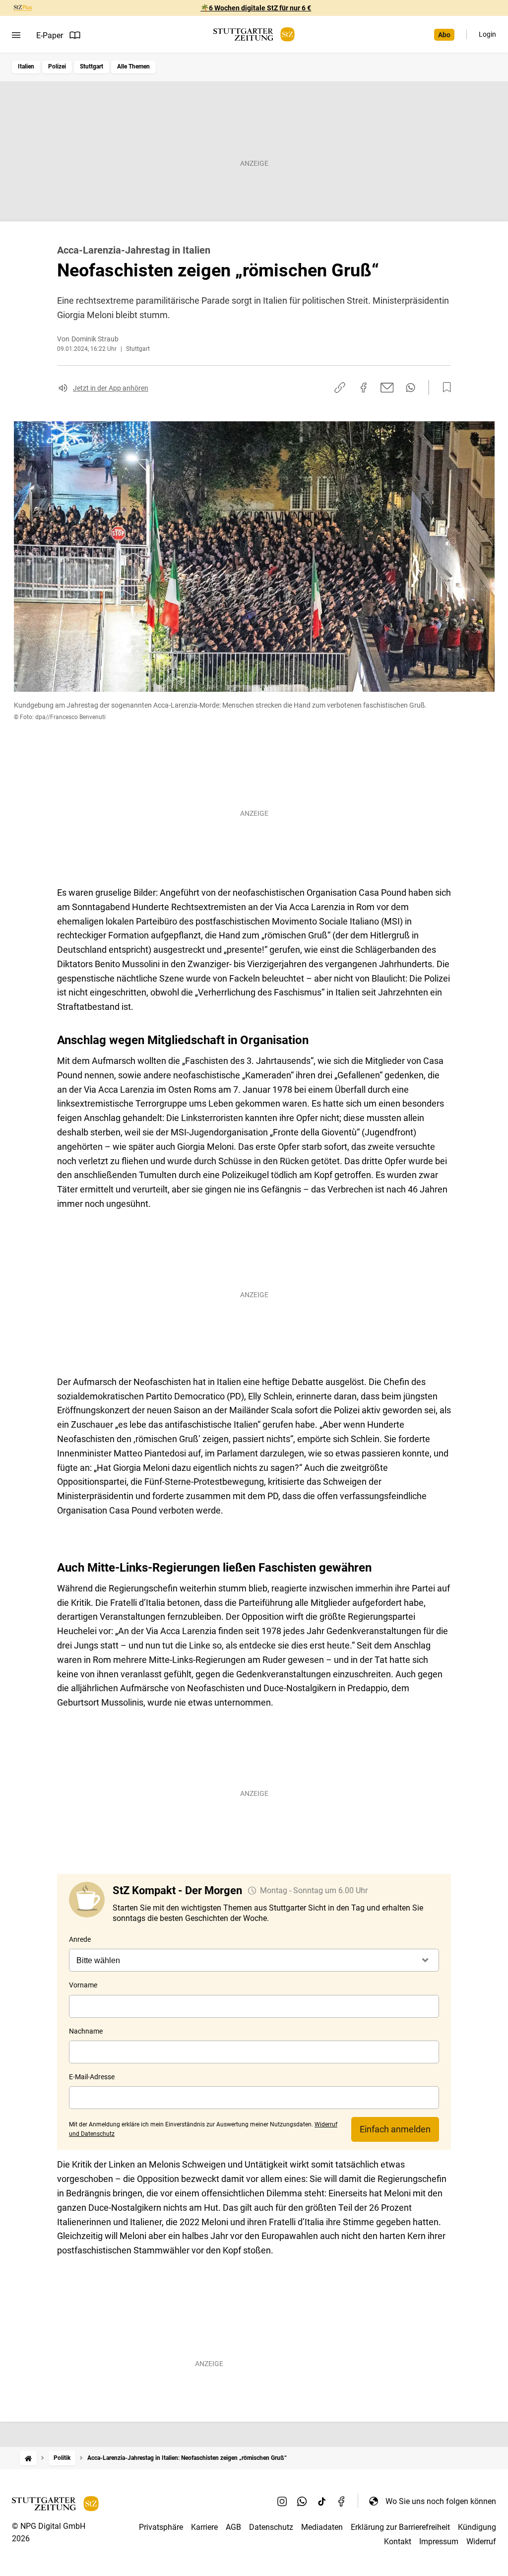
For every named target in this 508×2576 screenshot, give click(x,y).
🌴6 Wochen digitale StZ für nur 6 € (256, 8)
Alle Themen (133, 66)
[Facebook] (342, 2501)
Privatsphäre (161, 2527)
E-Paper (50, 35)
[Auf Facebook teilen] (364, 388)
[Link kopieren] (340, 388)
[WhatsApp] (302, 2501)
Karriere (204, 2527)
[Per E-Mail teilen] (387, 388)
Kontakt (398, 2542)
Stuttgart (92, 66)
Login (487, 34)
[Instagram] (282, 2501)
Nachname (86, 2031)
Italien (26, 66)
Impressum (439, 2542)
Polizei (57, 66)
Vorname (83, 1985)
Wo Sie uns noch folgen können (441, 2501)
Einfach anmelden (395, 2129)
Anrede (80, 1939)
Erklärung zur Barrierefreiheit (400, 2527)
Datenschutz (271, 2527)
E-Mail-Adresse (92, 2077)
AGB (233, 2527)
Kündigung (477, 2527)
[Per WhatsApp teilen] (411, 388)
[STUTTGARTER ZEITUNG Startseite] (254, 34)
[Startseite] (28, 2458)
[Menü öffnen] (16, 35)
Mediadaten (322, 2527)
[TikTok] (322, 2501)
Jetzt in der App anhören (111, 388)
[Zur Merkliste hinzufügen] (444, 388)
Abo (444, 35)
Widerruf (481, 2542)
